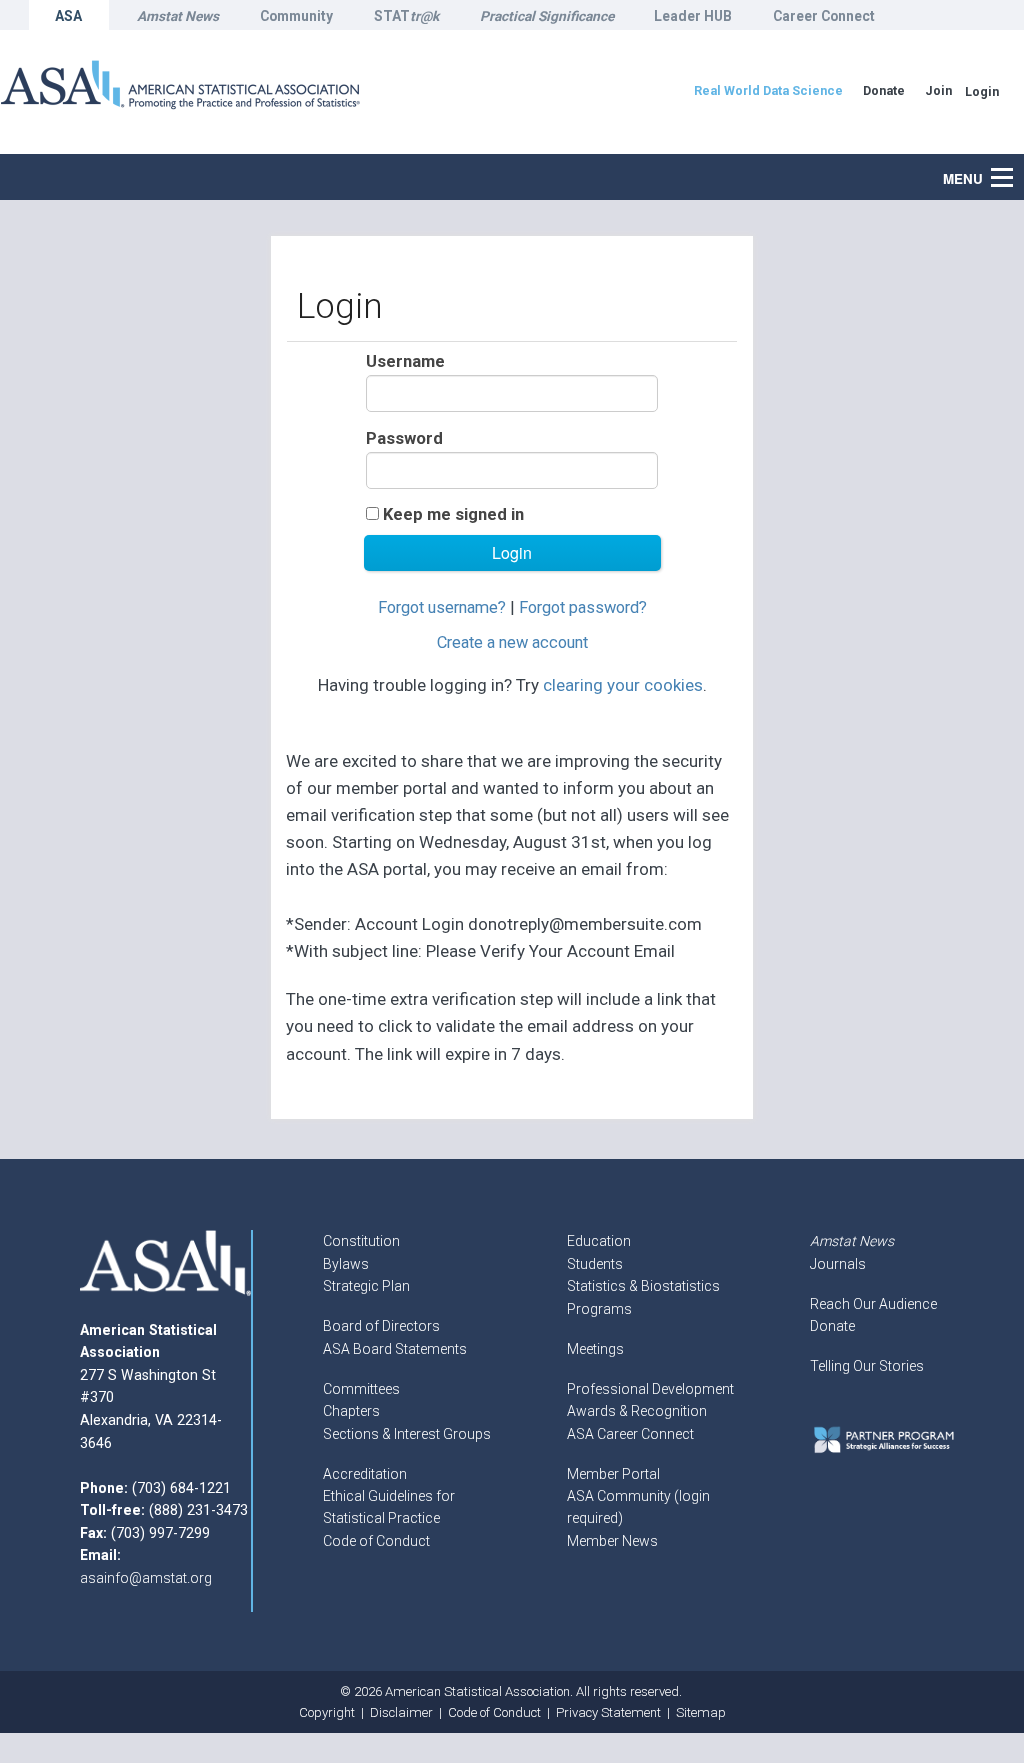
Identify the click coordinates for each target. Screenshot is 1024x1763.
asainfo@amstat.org (146, 1578)
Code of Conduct (376, 1541)
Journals (838, 1264)
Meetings (595, 1349)
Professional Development (650, 1389)
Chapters (351, 1411)
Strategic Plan (366, 1286)
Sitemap (701, 1712)
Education (599, 1241)
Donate (832, 1326)
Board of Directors (381, 1326)
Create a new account (512, 642)
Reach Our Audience (873, 1304)
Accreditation (365, 1474)
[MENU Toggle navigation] (1013, 167)
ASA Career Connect (630, 1434)
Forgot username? (442, 607)
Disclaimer (401, 1712)
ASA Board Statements (395, 1349)
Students (595, 1264)
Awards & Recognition (637, 1411)
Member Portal (613, 1474)
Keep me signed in (453, 514)
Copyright (327, 1712)
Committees (361, 1389)
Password (404, 438)
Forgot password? (583, 607)
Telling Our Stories (867, 1366)
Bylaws (346, 1264)
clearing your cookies (623, 685)
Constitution (361, 1241)
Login (982, 91)
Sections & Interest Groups (407, 1434)
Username (405, 361)
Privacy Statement (608, 1712)
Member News (612, 1541)
